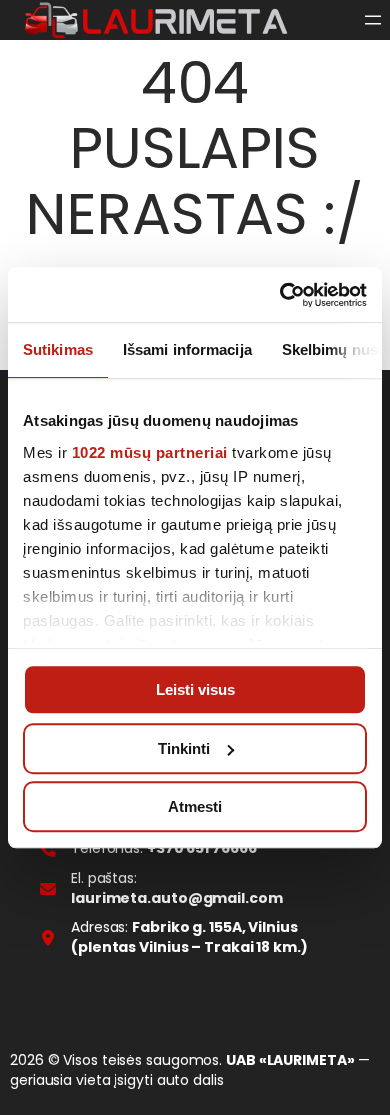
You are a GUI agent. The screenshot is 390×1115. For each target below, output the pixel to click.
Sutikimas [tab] (58, 349)
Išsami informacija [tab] (187, 349)
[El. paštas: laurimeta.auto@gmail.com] (195, 888)
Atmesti (195, 806)
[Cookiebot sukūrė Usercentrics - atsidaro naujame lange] (280, 295)
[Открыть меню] (373, 20)
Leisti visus (195, 689)
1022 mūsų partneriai (150, 452)
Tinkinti (184, 748)
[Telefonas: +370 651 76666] (148, 849)
